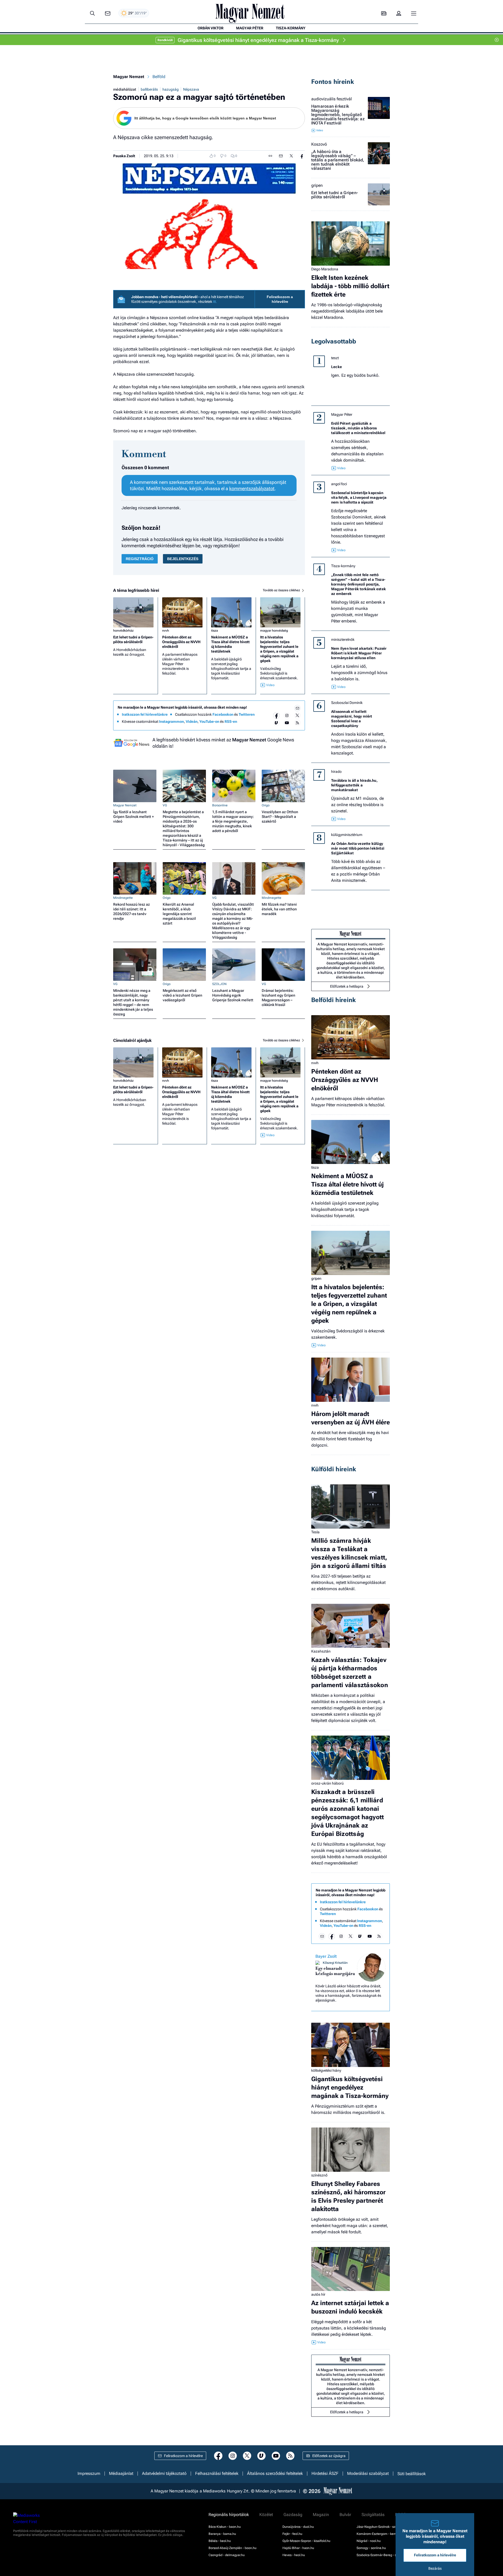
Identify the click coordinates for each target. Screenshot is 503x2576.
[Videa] (276, 723)
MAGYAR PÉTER (250, 28)
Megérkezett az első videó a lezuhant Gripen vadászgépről (182, 995)
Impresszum (89, 2474)
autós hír (318, 2294)
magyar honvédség (274, 631)
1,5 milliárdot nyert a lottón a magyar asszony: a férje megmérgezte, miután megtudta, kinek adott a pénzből (233, 821)
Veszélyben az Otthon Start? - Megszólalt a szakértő (280, 817)
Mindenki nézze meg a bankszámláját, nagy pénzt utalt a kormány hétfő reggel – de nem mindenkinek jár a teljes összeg (133, 1002)
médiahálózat (125, 89)
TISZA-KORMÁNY (291, 28)
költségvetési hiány (326, 2070)
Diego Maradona (325, 269)
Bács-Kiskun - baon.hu (225, 2527)
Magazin (321, 2515)
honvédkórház (123, 631)
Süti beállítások (412, 2474)
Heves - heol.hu (294, 2555)
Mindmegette (123, 898)
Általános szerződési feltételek (275, 2474)
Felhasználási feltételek (217, 2474)
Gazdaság (293, 2515)
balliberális (149, 89)
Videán (192, 721)
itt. (215, 302)
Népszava (191, 89)
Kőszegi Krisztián (335, 1963)
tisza (215, 631)
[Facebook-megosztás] (302, 156)
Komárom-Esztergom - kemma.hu (381, 2534)
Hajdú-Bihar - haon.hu (298, 2548)
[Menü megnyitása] (414, 13)
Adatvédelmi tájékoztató (164, 2474)
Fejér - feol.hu (292, 2534)
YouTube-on (209, 721)
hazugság (171, 89)
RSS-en (231, 721)
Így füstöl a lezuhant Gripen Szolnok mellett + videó (133, 817)
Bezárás (435, 2568)
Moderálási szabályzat (368, 2474)
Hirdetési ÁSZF (325, 2474)
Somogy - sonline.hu (371, 2548)
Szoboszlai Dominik (347, 703)
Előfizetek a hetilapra (347, 986)
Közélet (266, 2515)
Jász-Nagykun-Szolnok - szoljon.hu (382, 2527)
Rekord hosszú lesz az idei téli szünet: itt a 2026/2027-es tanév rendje (132, 911)
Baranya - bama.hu (222, 2534)
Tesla (315, 1532)
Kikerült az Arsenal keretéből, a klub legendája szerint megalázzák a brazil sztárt (179, 914)
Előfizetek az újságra (329, 2456)
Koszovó (319, 144)
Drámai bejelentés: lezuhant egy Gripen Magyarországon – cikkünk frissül (278, 998)
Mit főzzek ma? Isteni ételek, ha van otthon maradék (279, 909)
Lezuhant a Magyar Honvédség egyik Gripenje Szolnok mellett (233, 995)
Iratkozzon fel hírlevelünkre (145, 714)
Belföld (159, 77)
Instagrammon (171, 721)
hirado (336, 772)
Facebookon (223, 714)
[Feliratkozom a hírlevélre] (108, 13)
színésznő (319, 2175)
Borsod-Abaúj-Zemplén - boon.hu (233, 2548)
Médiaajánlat (121, 2474)
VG (165, 805)
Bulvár (345, 2515)
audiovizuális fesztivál (332, 99)
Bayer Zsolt (326, 1956)
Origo (266, 805)
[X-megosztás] (291, 156)
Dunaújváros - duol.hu (298, 2527)
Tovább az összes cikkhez (282, 590)
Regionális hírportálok (229, 2515)
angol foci (339, 484)
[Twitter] (297, 715)
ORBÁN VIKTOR (211, 28)
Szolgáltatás (373, 2515)
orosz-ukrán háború (327, 1783)
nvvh (166, 631)
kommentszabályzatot (252, 488)
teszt (335, 358)
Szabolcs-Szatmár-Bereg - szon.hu (381, 2555)
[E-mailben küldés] (281, 156)
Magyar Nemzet (129, 77)
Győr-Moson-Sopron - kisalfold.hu (306, 2541)
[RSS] (297, 723)
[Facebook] (276, 715)
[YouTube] (287, 723)
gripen (317, 185)
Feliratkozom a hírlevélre (280, 299)
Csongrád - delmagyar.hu (227, 2555)
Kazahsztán (321, 1651)
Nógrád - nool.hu (369, 2541)
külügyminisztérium (347, 835)
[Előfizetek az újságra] (384, 13)
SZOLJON (219, 984)
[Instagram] (287, 715)
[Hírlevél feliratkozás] (297, 708)
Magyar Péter (342, 414)
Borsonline (220, 805)
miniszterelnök (343, 639)
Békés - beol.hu (220, 2541)
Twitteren (247, 714)
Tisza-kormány (343, 566)
